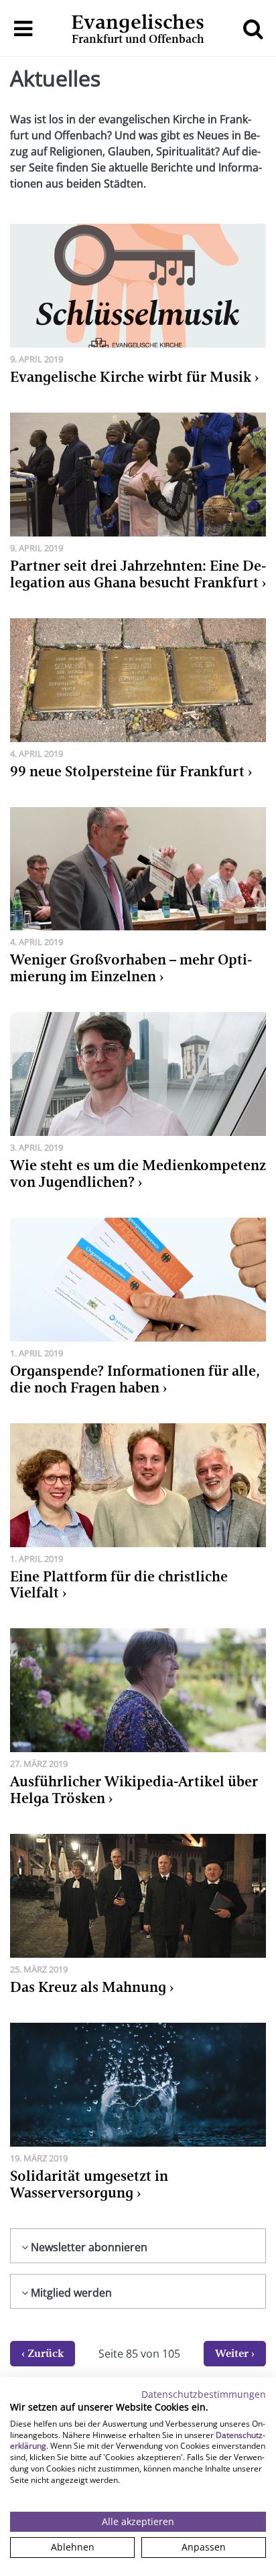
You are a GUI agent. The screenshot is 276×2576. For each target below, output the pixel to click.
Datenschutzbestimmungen (204, 2394)
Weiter (232, 2353)
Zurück (46, 2353)
